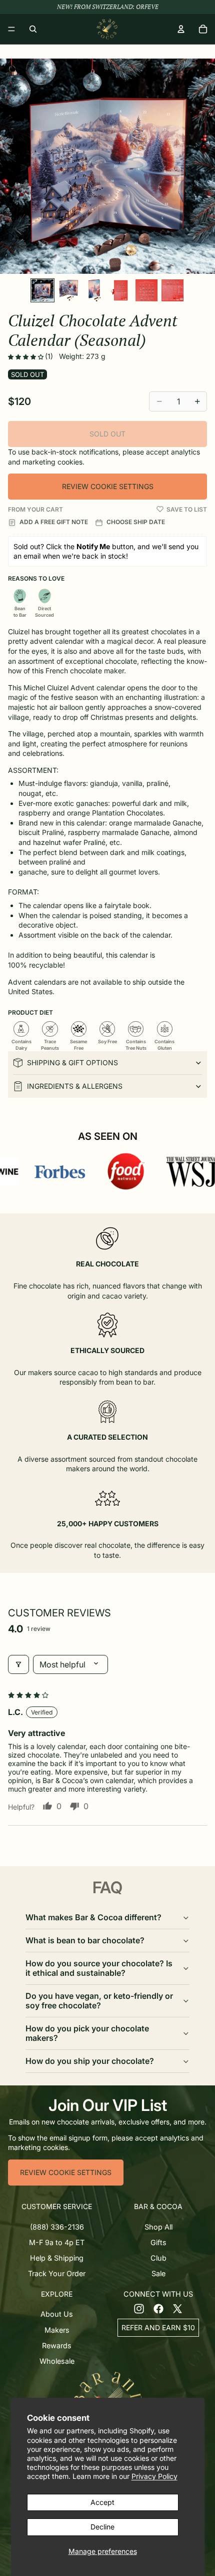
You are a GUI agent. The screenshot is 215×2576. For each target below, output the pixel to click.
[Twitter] (177, 2308)
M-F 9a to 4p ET (57, 2242)
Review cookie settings (108, 486)
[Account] (181, 29)
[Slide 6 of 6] (172, 290)
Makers (57, 2329)
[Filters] (18, 1664)
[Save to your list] (160, 509)
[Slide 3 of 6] (94, 290)
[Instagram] (139, 2308)
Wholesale (57, 2361)
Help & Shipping (57, 2258)
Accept (102, 2502)
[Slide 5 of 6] (146, 290)
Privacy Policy (154, 2476)
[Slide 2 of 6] (68, 290)
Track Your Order (57, 2273)
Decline (102, 2527)
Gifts (158, 2242)
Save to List (187, 509)
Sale (158, 2273)
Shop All (158, 2226)
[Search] (33, 29)
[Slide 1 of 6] (42, 290)
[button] (26, 357)
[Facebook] (158, 2308)
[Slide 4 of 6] (120, 290)
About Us (57, 2314)
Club (158, 2258)
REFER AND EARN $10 (158, 2327)
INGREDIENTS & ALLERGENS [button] (75, 1086)
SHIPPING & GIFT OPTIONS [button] (72, 1062)
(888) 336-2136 (57, 2226)
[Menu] (11, 29)
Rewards (57, 2345)
